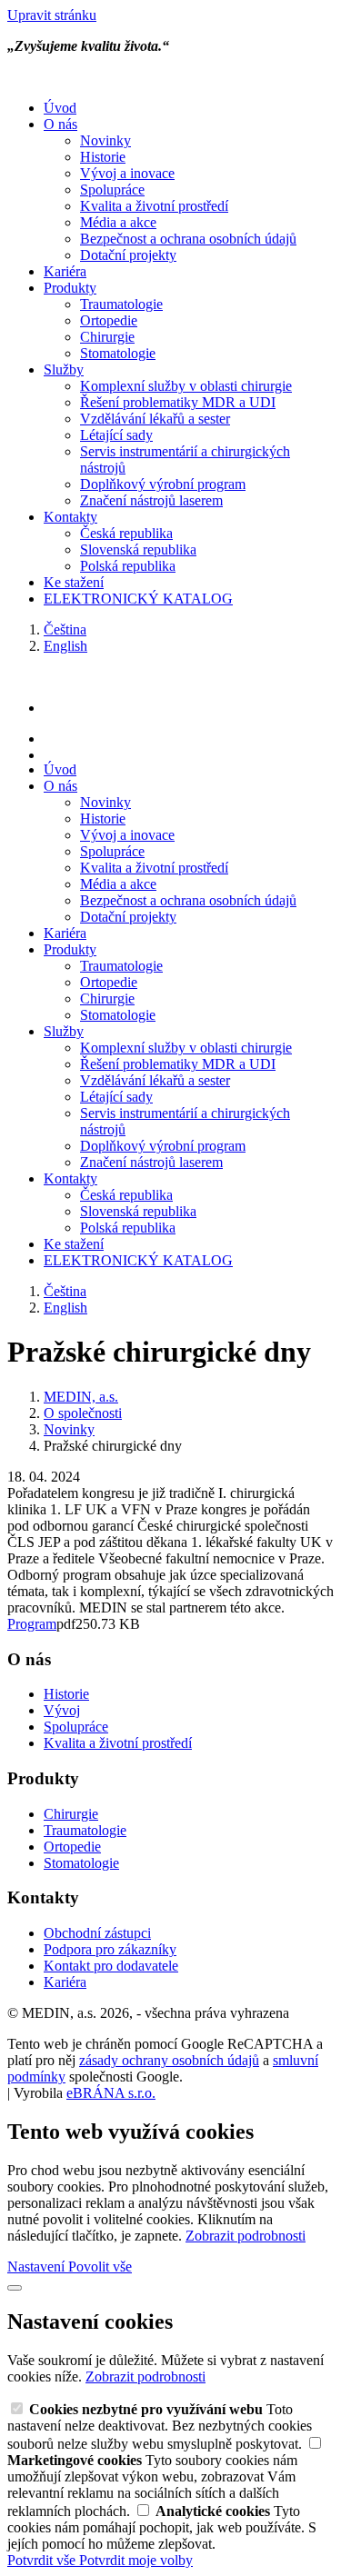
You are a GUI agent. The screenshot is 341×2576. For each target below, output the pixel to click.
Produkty (70, 288)
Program (32, 1624)
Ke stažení (74, 582)
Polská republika (128, 566)
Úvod (60, 108)
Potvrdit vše (43, 2560)
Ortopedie (109, 320)
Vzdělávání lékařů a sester (155, 419)
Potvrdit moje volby (136, 2560)
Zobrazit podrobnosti (246, 2236)
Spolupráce (112, 190)
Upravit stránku (52, 15)
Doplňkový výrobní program (163, 484)
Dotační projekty (128, 255)
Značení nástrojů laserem (151, 500)
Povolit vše (100, 2266)
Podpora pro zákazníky (110, 1949)
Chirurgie (107, 337)
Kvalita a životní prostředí (154, 206)
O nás (60, 124)
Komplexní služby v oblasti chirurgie (186, 386)
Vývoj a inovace (127, 173)
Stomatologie (118, 353)
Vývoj (62, 1710)
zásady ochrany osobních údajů (169, 2060)
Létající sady (116, 435)
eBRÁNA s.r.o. (111, 2093)
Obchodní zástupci (97, 1933)
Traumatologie (121, 304)
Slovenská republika (138, 549)
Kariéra (65, 271)
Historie (103, 157)
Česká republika (126, 533)
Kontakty (70, 517)
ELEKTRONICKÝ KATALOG (138, 599)
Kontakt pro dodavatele (111, 1966)
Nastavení (38, 2266)
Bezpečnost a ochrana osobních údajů (188, 239)
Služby (64, 369)
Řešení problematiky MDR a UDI (178, 402)
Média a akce (118, 222)
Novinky (105, 140)
